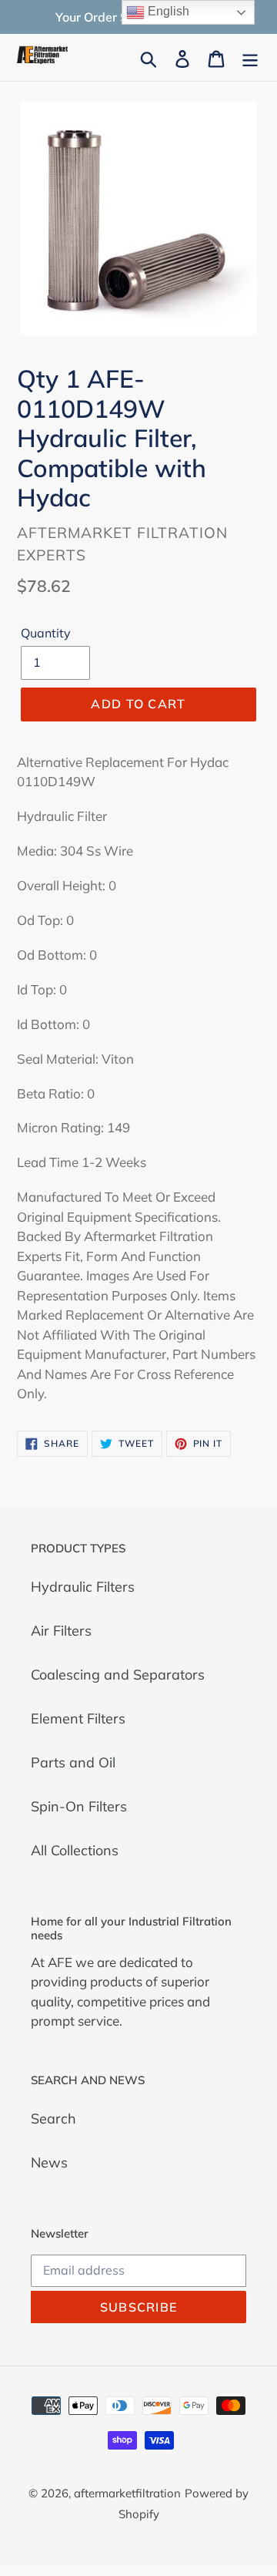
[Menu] (250, 57)
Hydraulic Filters (83, 1587)
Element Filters (78, 1718)
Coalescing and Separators (118, 1675)
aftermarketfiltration (127, 2493)
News (49, 2162)
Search (53, 2119)
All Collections (75, 1850)
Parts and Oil (73, 1762)
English (167, 11)
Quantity (46, 633)
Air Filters (61, 1631)
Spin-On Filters (79, 1806)
